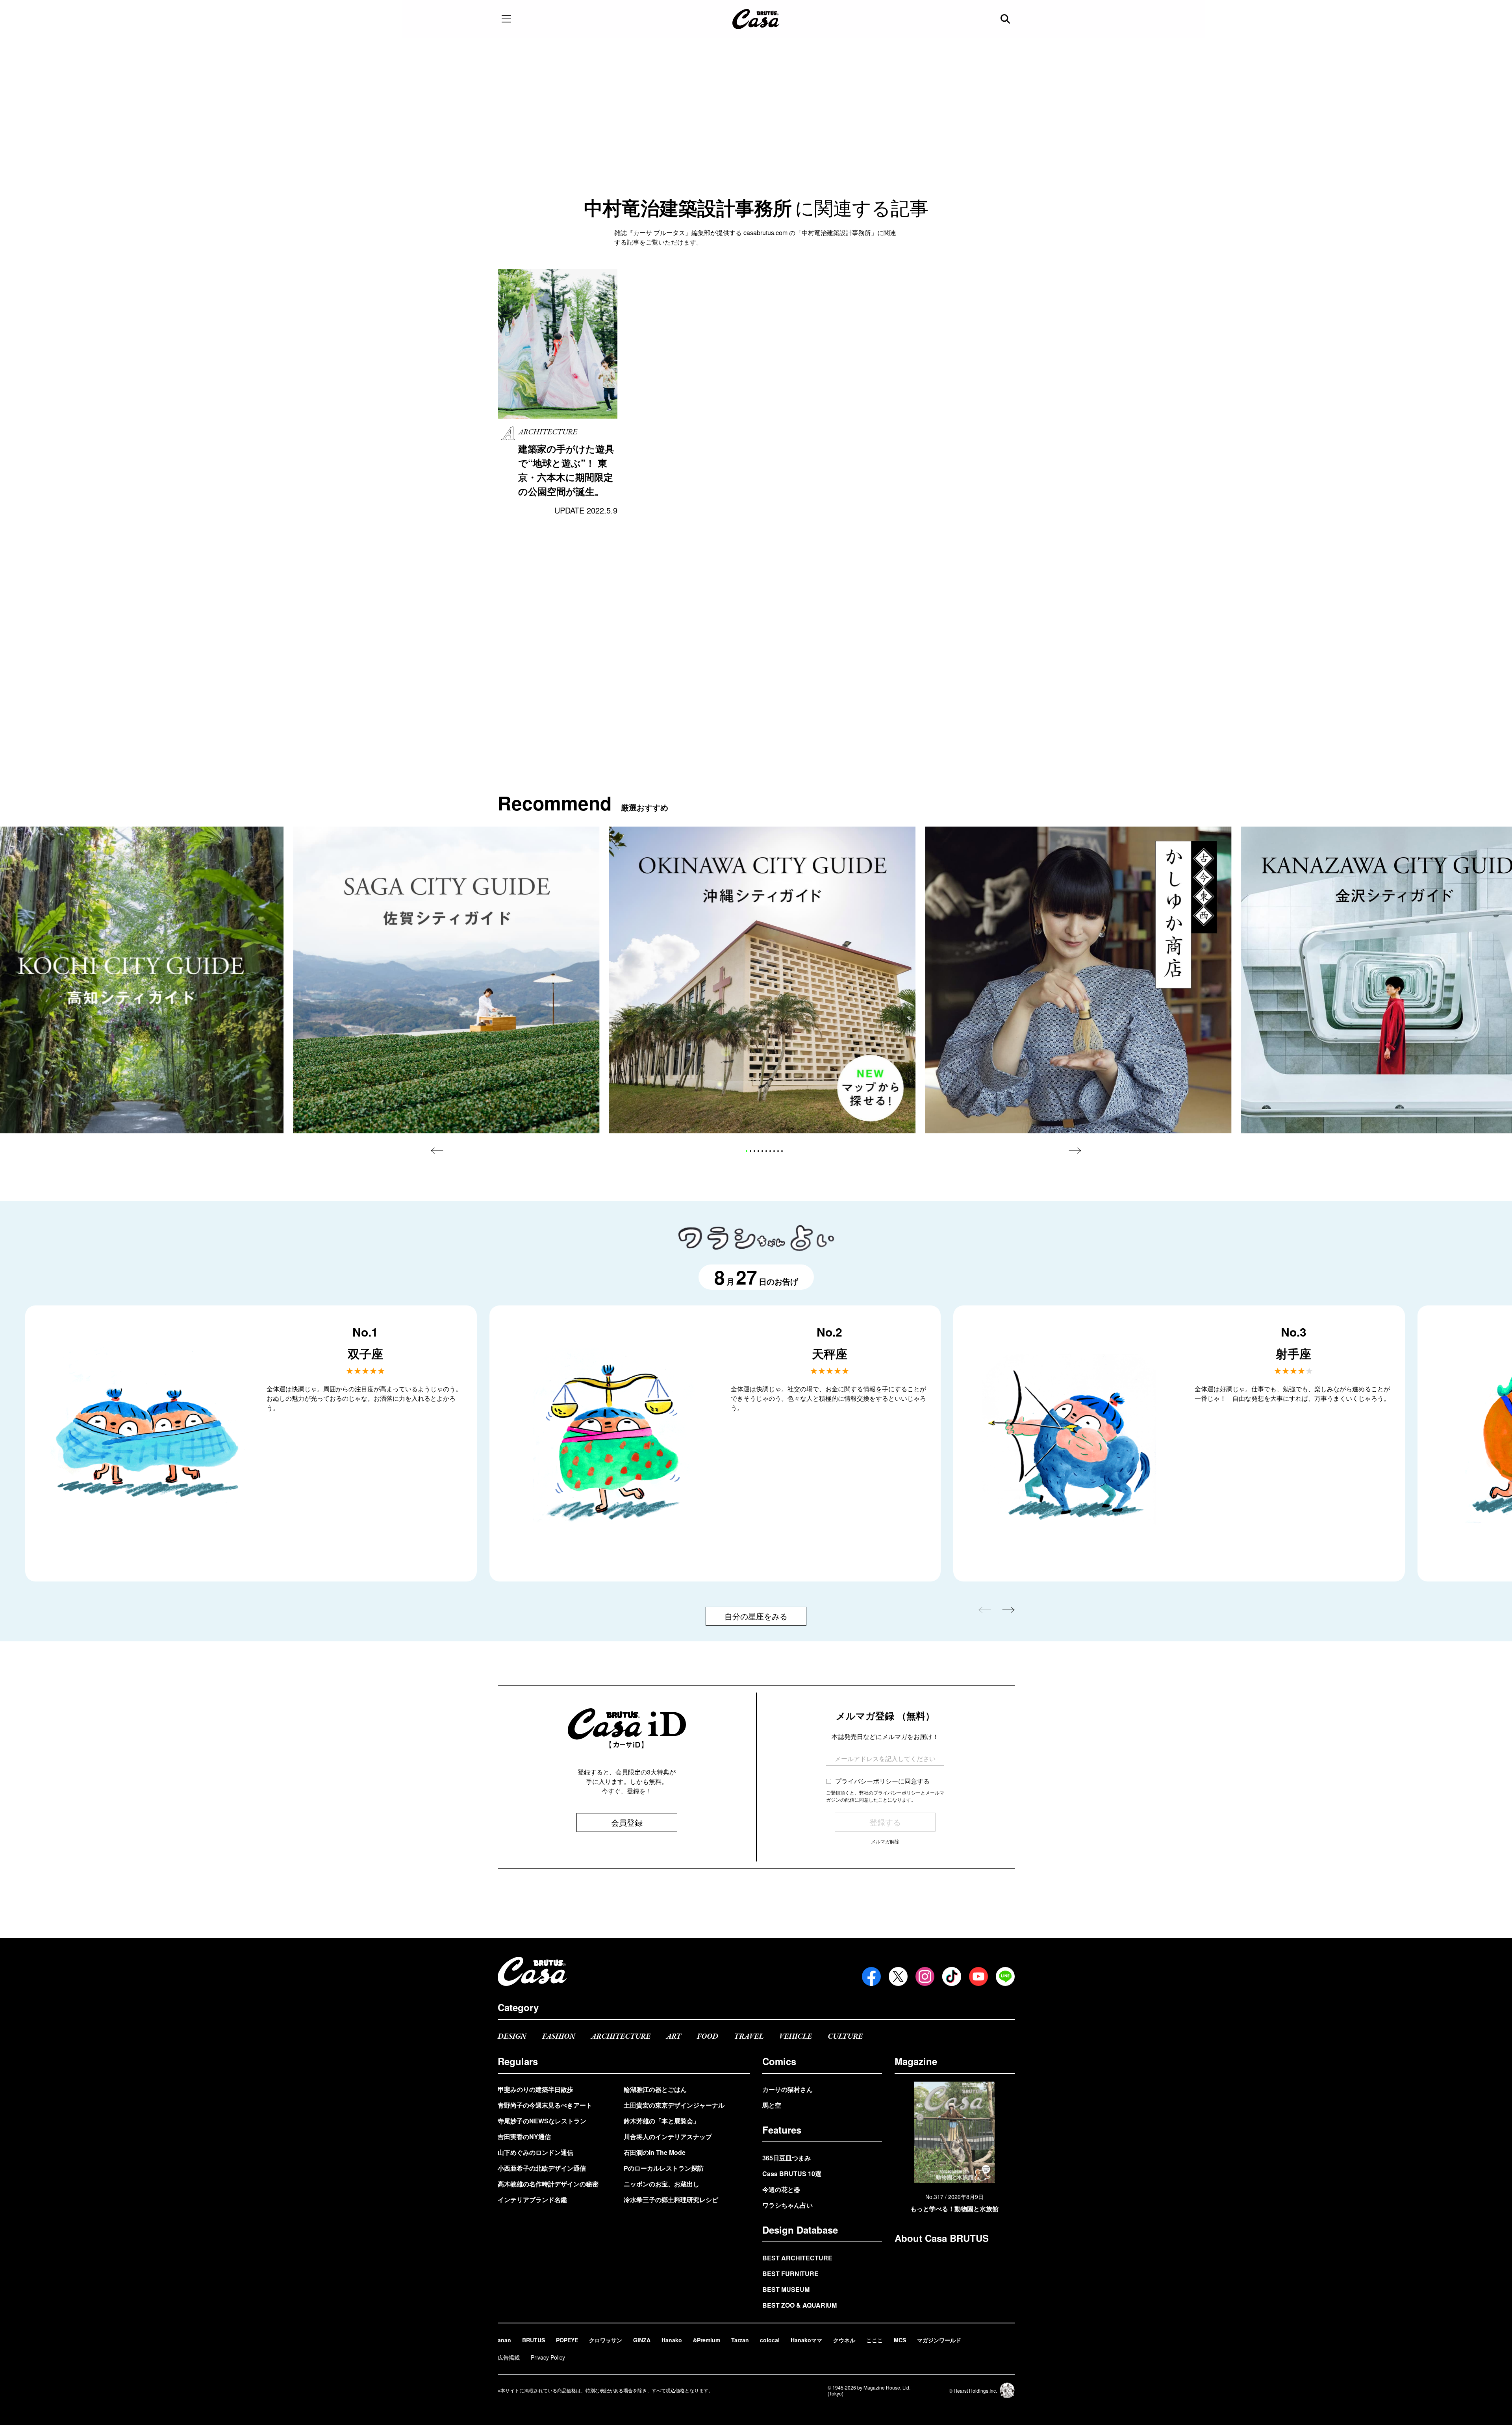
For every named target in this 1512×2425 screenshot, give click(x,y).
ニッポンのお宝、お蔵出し (661, 2184)
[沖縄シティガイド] (762, 980)
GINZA (642, 2340)
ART (674, 2037)
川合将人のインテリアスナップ (668, 2137)
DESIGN (512, 2037)
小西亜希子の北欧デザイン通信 (542, 2168)
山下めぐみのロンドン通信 (535, 2152)
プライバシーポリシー (867, 1781)
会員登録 (627, 1822)
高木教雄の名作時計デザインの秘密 (548, 2184)
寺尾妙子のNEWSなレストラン (542, 2121)
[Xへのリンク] (898, 1976)
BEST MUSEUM (786, 2289)
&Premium (707, 2340)
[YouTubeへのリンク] (978, 1976)
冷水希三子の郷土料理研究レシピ (671, 2200)
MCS (900, 2340)
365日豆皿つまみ (787, 2158)
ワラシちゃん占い (787, 2205)
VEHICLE (796, 2037)
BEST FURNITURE (790, 2274)
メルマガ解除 (885, 1841)
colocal (770, 2340)
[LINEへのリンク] (1005, 1976)
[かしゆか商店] (1078, 980)
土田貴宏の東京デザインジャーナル (674, 2105)
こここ (875, 2340)
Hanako (672, 2340)
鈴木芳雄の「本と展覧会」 (661, 2121)
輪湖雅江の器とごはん (655, 2089)
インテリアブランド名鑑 (532, 2200)
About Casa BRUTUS (942, 2238)
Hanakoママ (806, 2340)
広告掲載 (509, 2357)
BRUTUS (534, 2340)
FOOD (708, 2037)
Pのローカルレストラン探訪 (664, 2168)
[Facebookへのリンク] (871, 1976)
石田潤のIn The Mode (655, 2152)
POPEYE (567, 2340)
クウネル (844, 2340)
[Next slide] (1075, 1151)
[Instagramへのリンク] (925, 1976)
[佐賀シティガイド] (446, 980)
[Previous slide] (437, 1151)
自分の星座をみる (756, 1616)
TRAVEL (749, 2037)
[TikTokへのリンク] (952, 1976)
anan (504, 2340)
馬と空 (772, 2105)
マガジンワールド (939, 2340)
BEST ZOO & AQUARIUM (800, 2305)
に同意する (882, 1781)
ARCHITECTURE (621, 2037)
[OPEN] (506, 19)
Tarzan (740, 2340)
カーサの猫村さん (787, 2089)
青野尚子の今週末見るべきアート (545, 2105)
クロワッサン (606, 2340)
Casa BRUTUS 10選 (792, 2174)
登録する (885, 1822)
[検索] (1006, 19)
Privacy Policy (548, 2357)
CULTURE (845, 2037)
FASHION (559, 2037)
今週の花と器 (781, 2189)
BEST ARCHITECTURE (797, 2258)
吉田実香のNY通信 (524, 2137)
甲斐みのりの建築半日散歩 (535, 2089)
